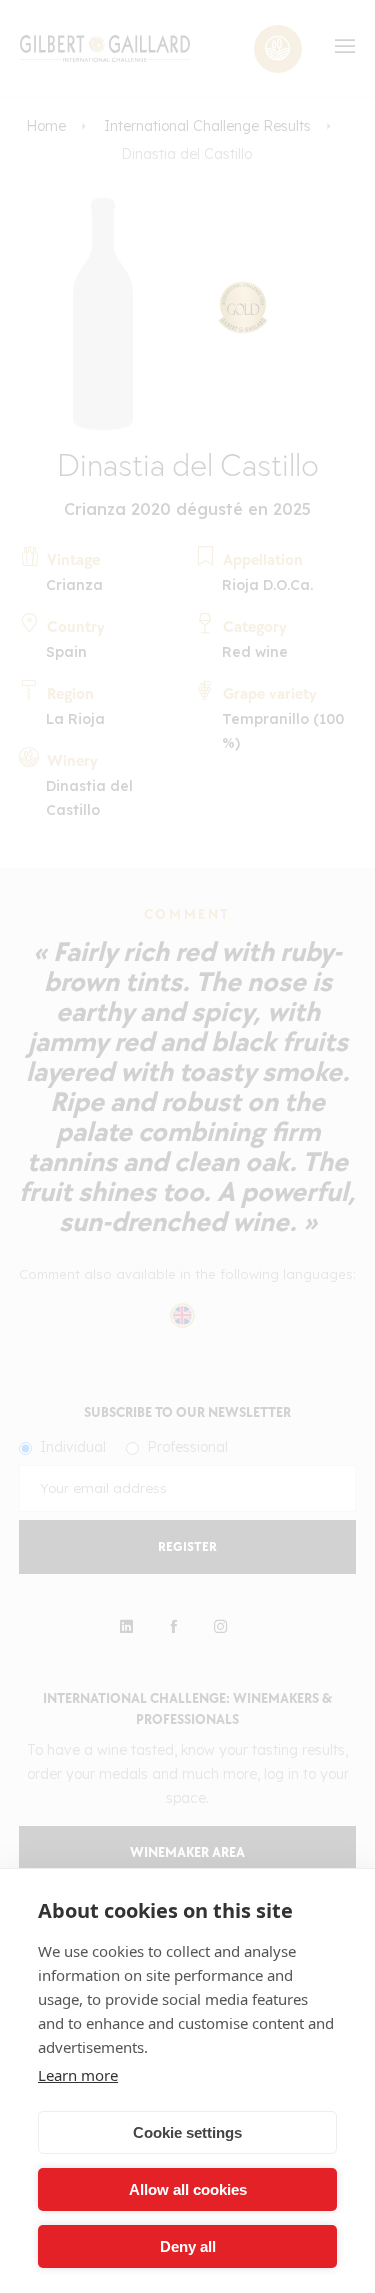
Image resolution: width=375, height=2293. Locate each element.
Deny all (188, 2246)
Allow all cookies (188, 2189)
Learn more (78, 2075)
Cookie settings (187, 2132)
